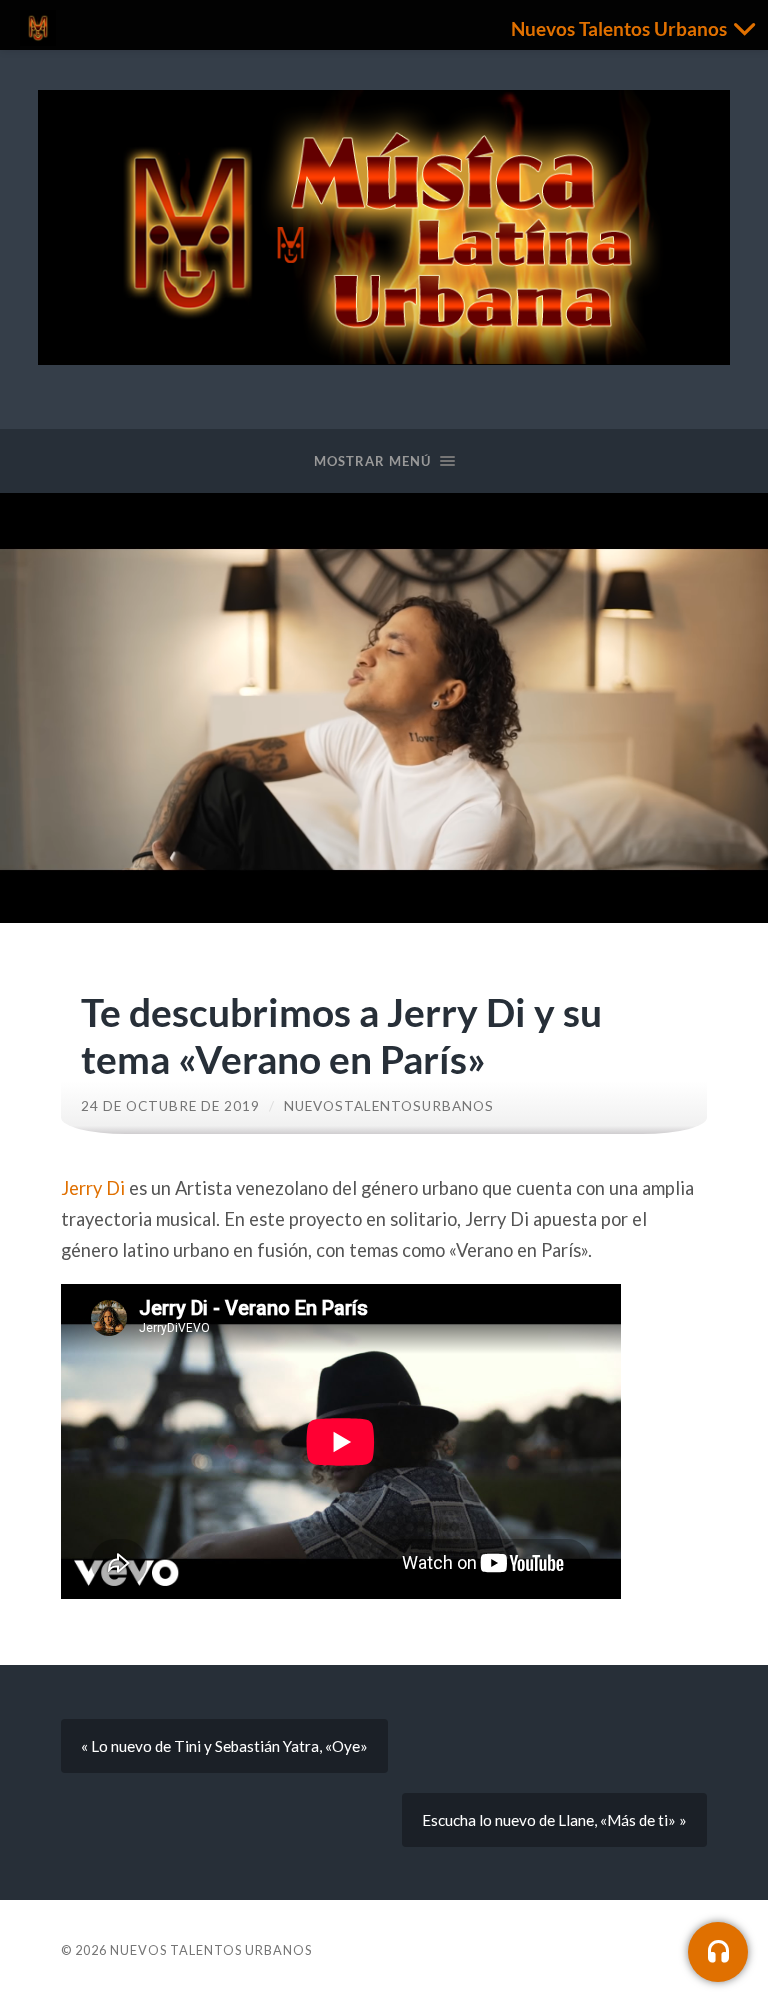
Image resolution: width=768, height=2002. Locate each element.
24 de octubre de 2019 (170, 1106)
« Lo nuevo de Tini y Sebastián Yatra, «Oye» (224, 1746)
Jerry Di (93, 1188)
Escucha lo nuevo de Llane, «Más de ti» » (554, 1820)
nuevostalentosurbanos (389, 1106)
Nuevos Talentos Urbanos (211, 1950)
